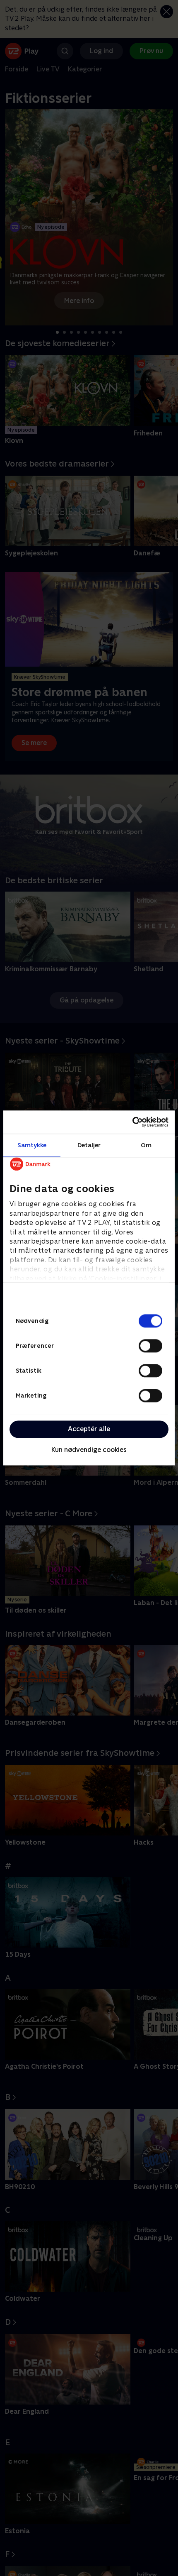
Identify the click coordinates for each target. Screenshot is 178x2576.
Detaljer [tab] (89, 1145)
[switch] (150, 1346)
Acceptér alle (89, 1429)
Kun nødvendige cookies (89, 1450)
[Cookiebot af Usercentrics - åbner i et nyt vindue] (132, 1122)
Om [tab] (146, 1145)
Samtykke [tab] (32, 1145)
